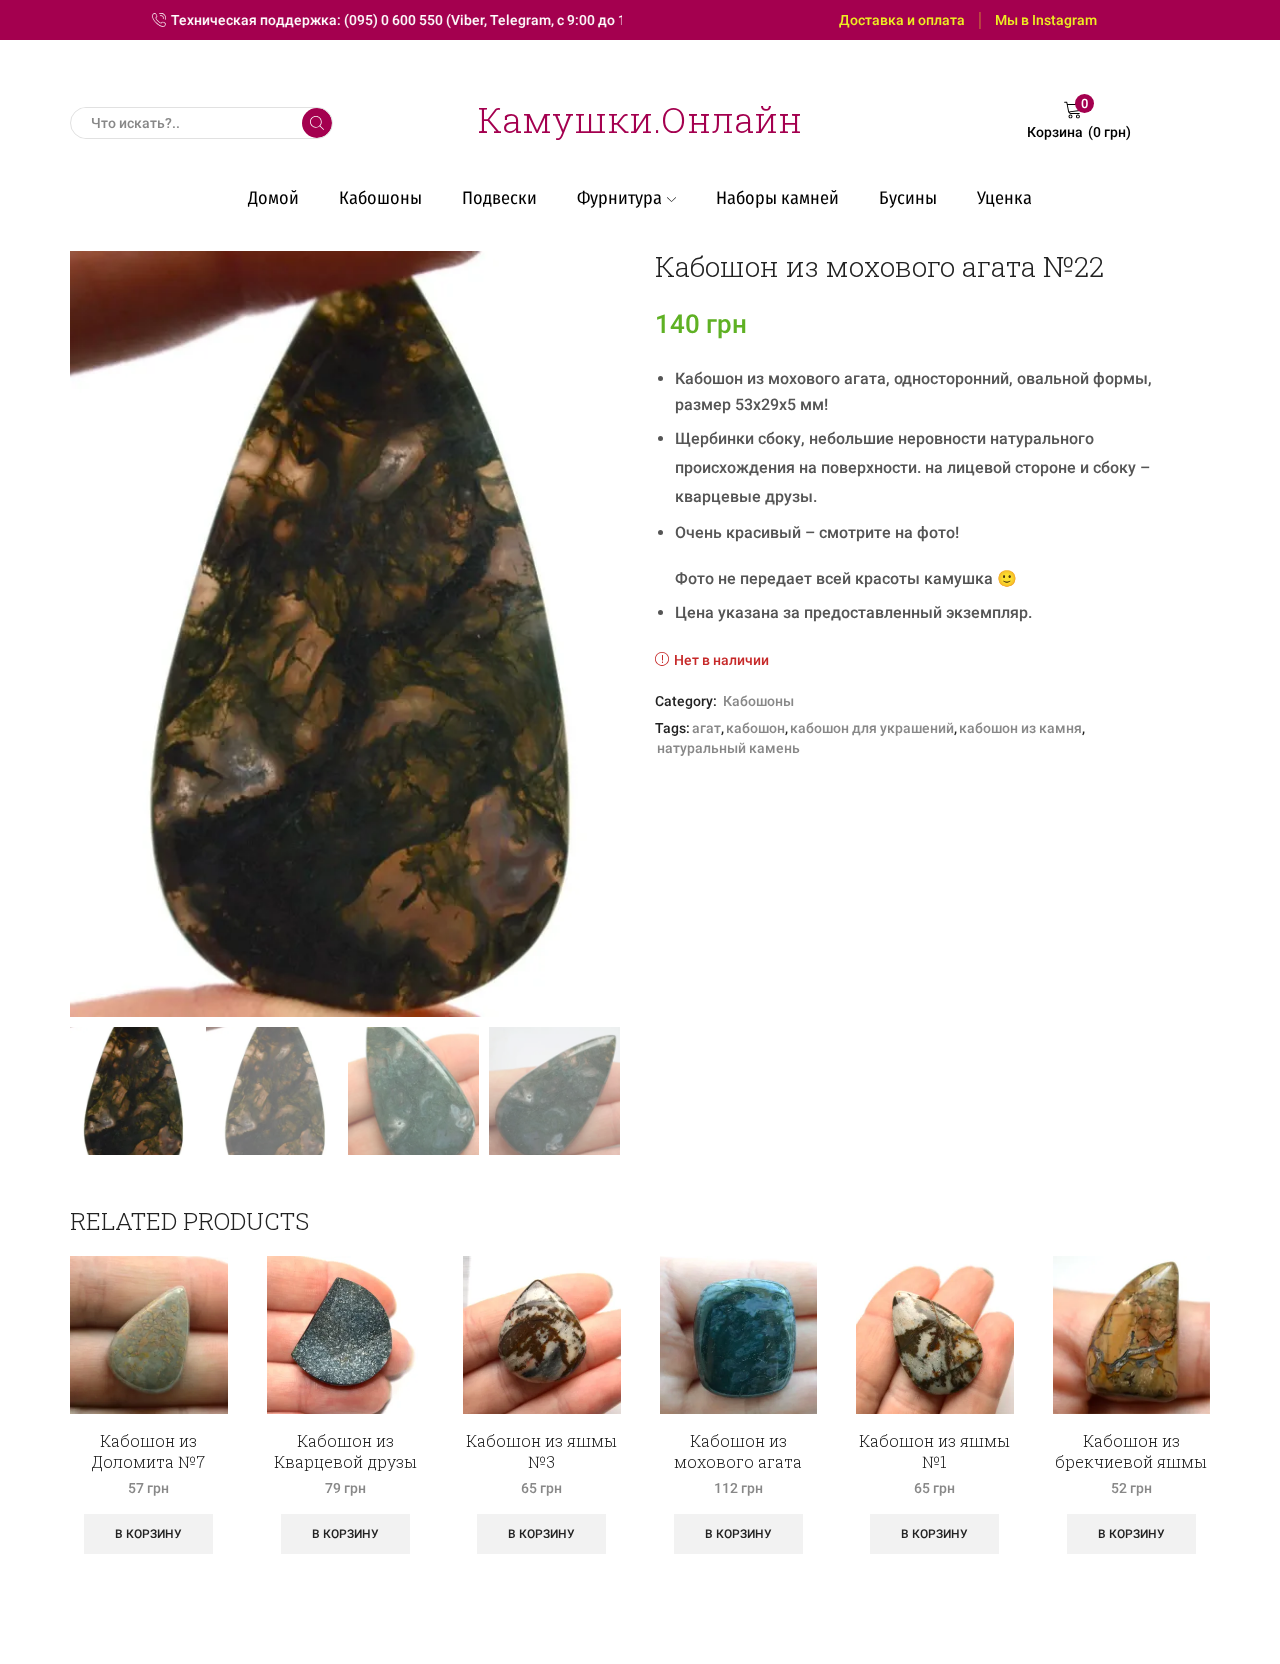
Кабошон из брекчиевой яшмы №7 (1131, 1461)
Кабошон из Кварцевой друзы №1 (345, 1461)
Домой (273, 198)
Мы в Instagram (1046, 20)
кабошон (755, 728)
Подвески (499, 198)
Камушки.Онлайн (640, 119)
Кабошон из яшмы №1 (934, 1451)
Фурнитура (619, 198)
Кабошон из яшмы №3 (541, 1451)
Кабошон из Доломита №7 (148, 1451)
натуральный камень (728, 748)
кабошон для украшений (872, 728)
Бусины (908, 198)
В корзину (148, 1534)
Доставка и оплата (902, 20)
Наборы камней (777, 198)
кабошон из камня (1020, 728)
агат (706, 728)
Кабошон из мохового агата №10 (738, 1461)
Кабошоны (380, 198)
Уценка (1004, 198)
